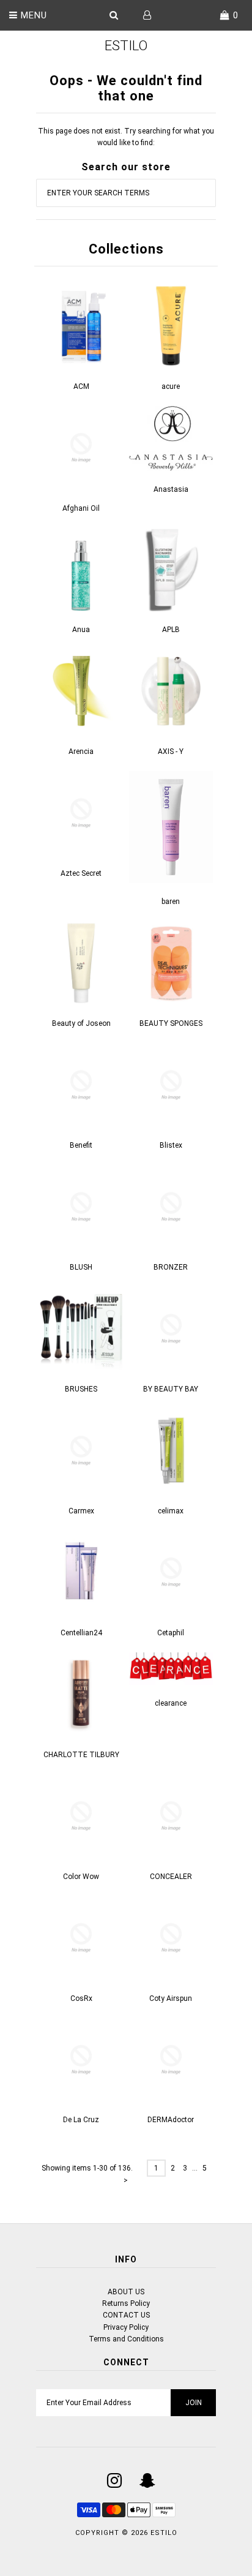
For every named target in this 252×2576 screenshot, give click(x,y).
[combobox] (126, 193)
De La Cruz (81, 2120)
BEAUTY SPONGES (171, 1023)
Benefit (81, 1145)
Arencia (81, 751)
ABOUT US (126, 2292)
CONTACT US (126, 2315)
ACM (81, 386)
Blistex (171, 1145)
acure (171, 386)
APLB (171, 630)
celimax (171, 1511)
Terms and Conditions (126, 2339)
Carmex (81, 1511)
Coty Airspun (171, 1998)
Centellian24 (81, 1633)
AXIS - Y (171, 751)
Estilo (126, 46)
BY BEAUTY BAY (171, 1389)
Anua (81, 630)
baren (171, 902)
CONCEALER (171, 1877)
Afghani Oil (81, 508)
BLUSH (81, 1267)
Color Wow (81, 1877)
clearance (171, 1703)
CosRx (81, 1998)
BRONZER (171, 1267)
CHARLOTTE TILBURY (81, 1755)
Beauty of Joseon (81, 1023)
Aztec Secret (81, 873)
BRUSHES (81, 1389)
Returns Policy (126, 2303)
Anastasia (171, 489)
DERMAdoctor (171, 2120)
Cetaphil (171, 1633)
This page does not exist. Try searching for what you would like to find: (126, 137)
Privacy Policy (126, 2327)
